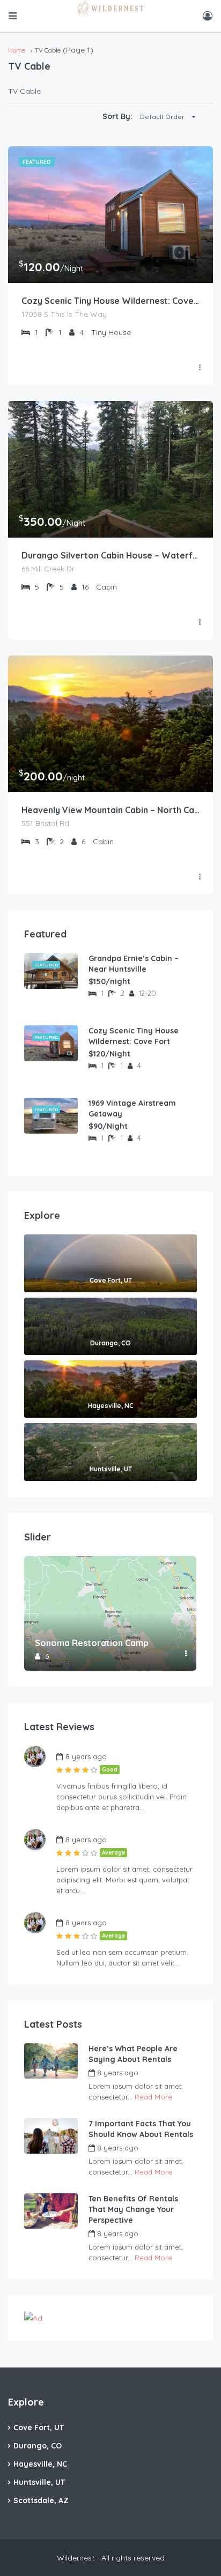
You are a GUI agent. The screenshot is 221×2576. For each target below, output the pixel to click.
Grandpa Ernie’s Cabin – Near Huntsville (134, 964)
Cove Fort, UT (39, 2428)
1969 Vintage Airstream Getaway (132, 1108)
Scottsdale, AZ (41, 2500)
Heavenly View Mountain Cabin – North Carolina (110, 810)
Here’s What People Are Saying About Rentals (133, 2054)
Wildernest (169, 2073)
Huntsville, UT (39, 2482)
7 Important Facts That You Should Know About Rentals (141, 2129)
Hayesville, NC (40, 2464)
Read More (153, 2097)
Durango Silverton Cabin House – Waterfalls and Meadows (110, 555)
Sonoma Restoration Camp (92, 1643)
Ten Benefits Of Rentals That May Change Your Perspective (133, 2209)
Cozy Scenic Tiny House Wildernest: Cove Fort (110, 301)
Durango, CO (38, 2446)
